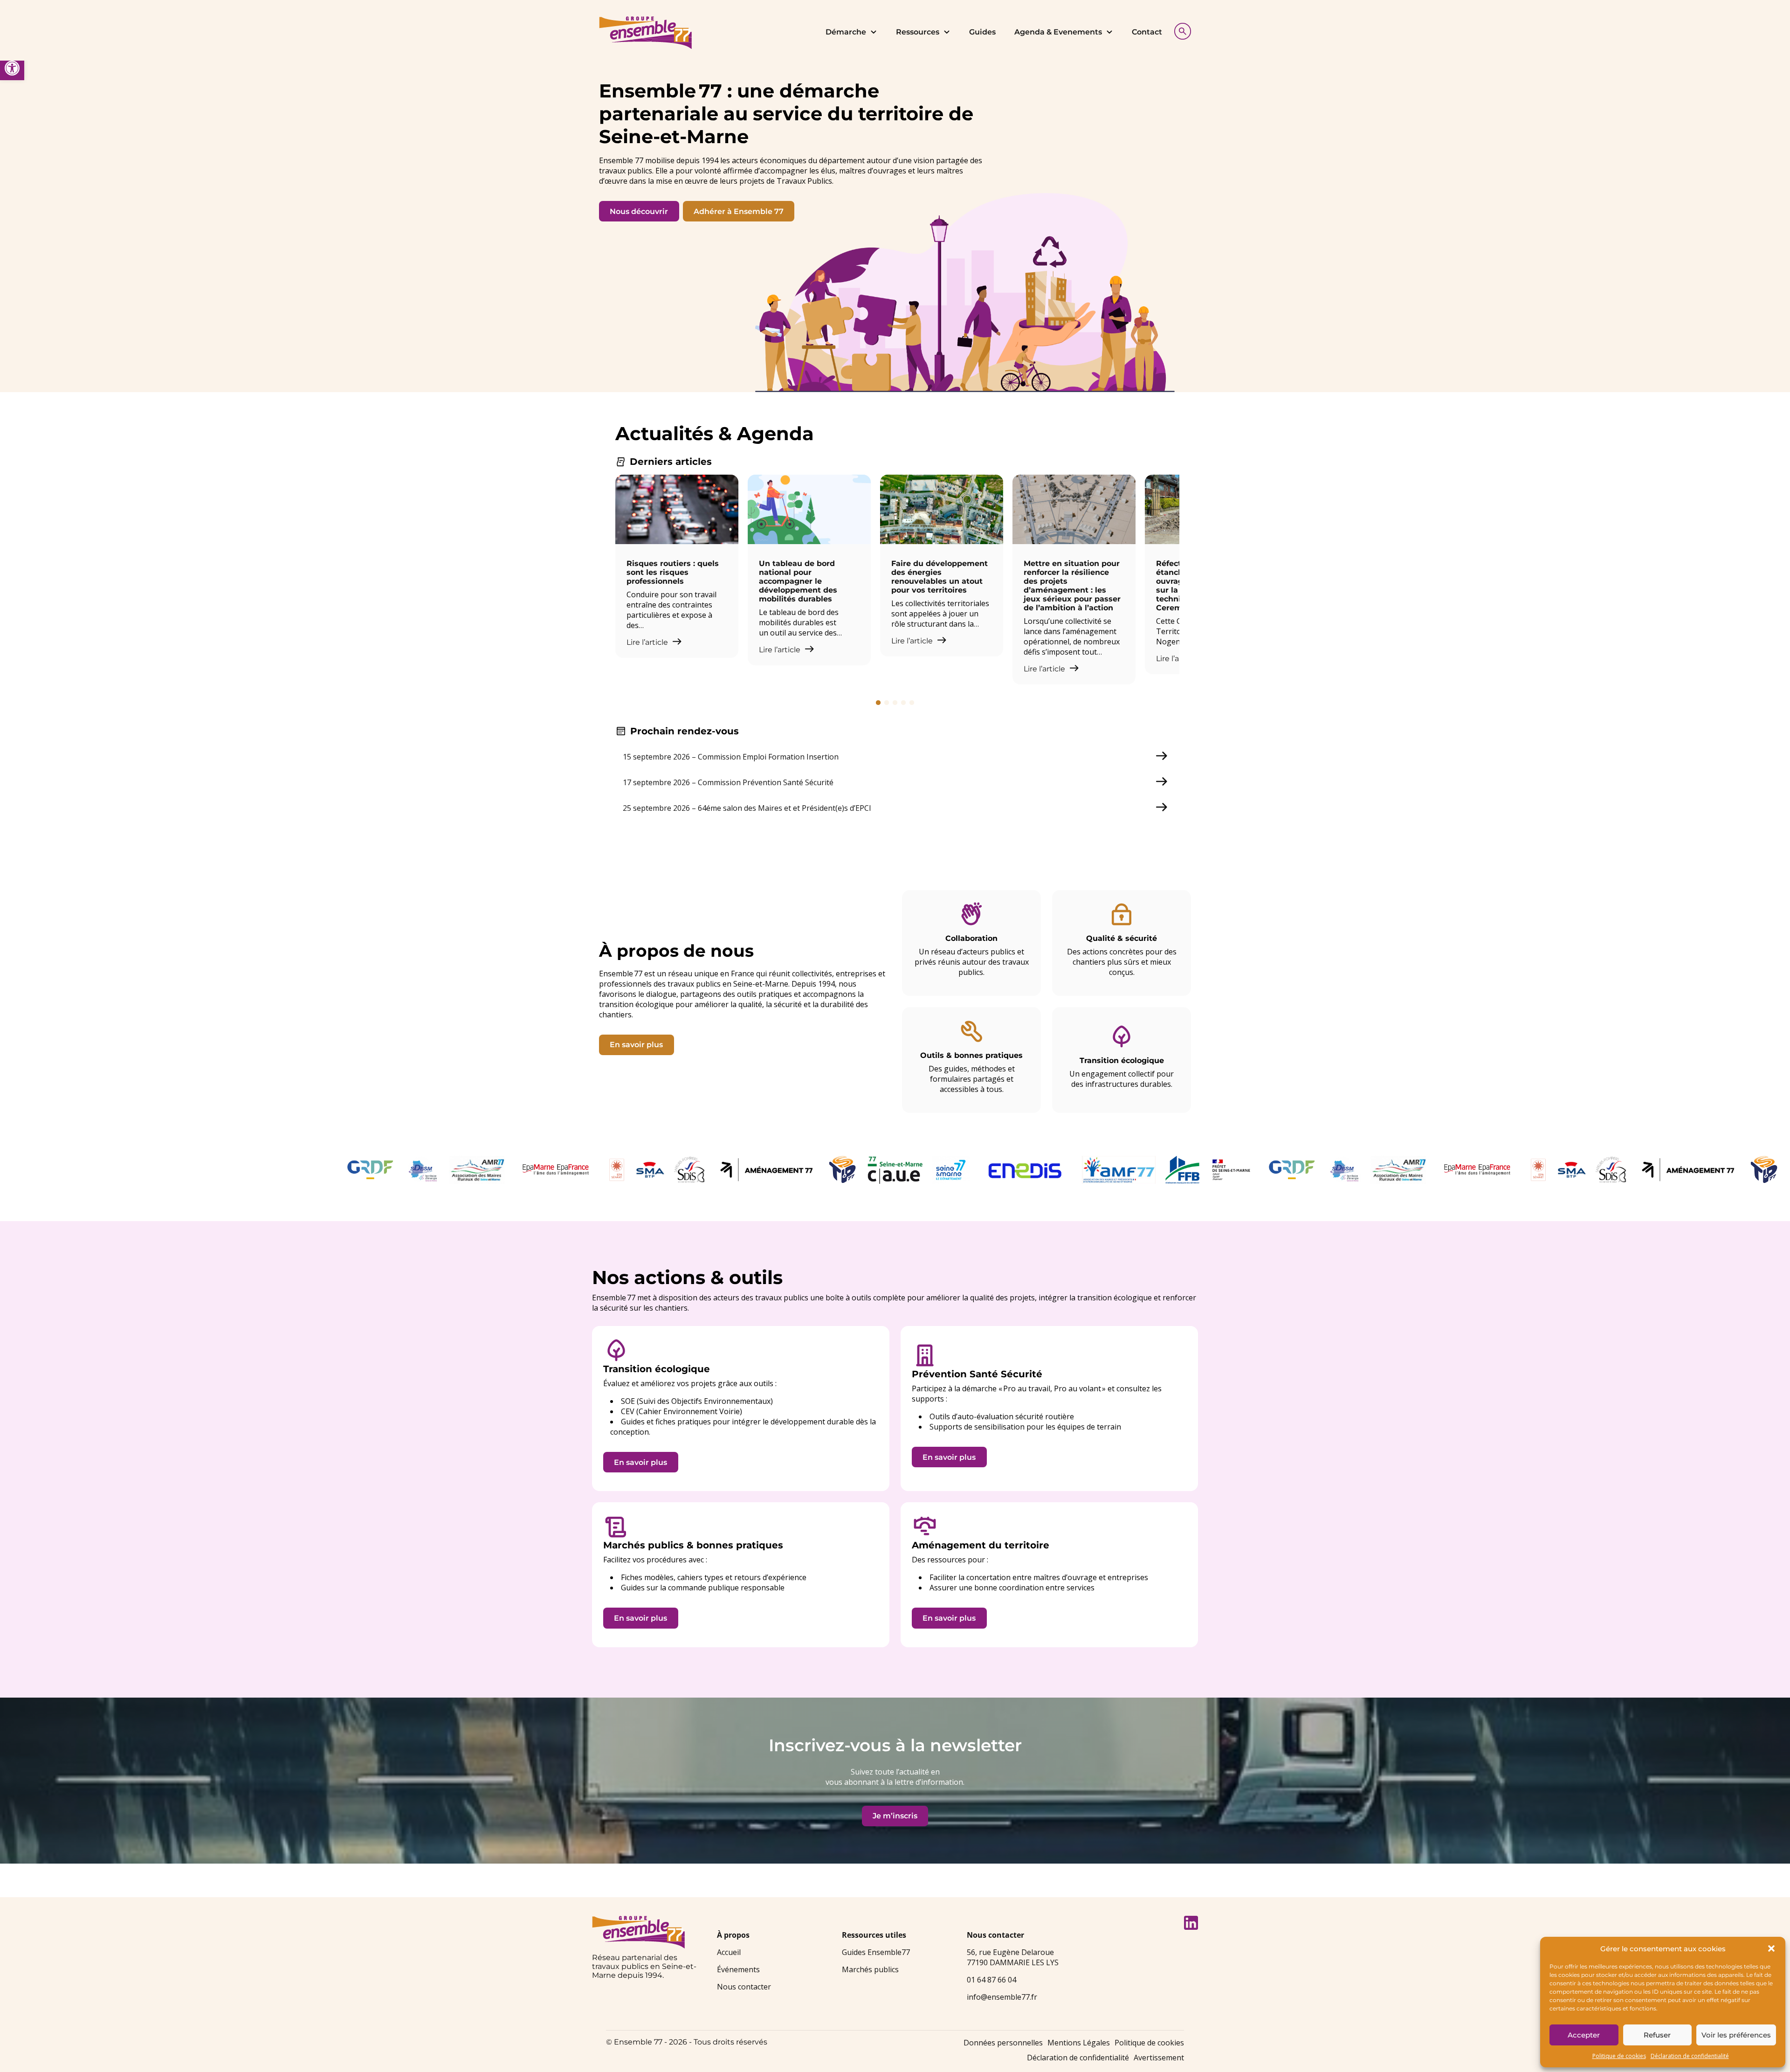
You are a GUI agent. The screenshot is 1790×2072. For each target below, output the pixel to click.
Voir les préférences (1736, 2035)
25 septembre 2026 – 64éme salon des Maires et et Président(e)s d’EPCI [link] (747, 808)
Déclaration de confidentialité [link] (1690, 2056)
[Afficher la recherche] (1180, 30)
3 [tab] (895, 703)
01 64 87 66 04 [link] (991, 1980)
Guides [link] (982, 32)
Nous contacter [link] (744, 1987)
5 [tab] (912, 703)
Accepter (1584, 2035)
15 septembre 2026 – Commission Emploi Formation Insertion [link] (731, 757)
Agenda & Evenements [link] (1058, 32)
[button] (1771, 1948)
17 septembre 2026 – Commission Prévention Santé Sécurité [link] (728, 782)
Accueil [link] (729, 1952)
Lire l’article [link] (648, 642)
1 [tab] (878, 703)
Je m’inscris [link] (895, 1816)
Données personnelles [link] (1003, 2043)
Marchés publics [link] (870, 1969)
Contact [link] (1147, 32)
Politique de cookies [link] (1619, 2056)
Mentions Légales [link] (1079, 2043)
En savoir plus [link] (636, 1045)
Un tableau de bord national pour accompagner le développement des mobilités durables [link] (798, 581)
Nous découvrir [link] (639, 211)
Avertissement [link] (1159, 2058)
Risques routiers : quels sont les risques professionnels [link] (673, 572)
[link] (12, 68)
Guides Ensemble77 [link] (876, 1952)
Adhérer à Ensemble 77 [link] (739, 211)
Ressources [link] (918, 32)
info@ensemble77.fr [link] (1002, 1997)
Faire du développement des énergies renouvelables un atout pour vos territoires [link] (940, 577)
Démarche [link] (846, 32)
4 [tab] (903, 703)
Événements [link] (738, 1969)
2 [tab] (887, 703)
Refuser (1657, 2035)
